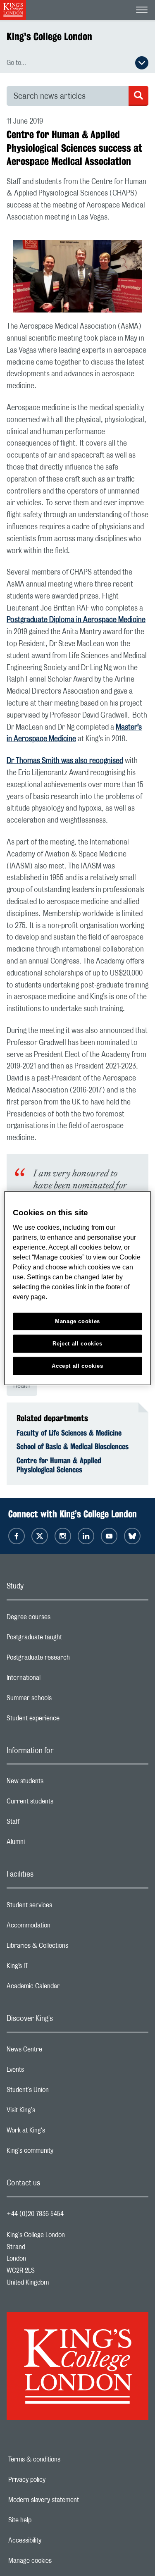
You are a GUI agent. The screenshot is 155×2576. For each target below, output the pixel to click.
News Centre (57, 2051)
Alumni (49, 1844)
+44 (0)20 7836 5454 (35, 2214)
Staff (46, 1824)
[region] (77, 1288)
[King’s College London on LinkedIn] (86, 1536)
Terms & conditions (63, 2459)
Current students (63, 1803)
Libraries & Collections (70, 1948)
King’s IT (50, 1968)
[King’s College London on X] (40, 1536)
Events (48, 2072)
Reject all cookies (77, 1343)
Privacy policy (55, 2480)
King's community (63, 2153)
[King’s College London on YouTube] (109, 1536)
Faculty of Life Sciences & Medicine (69, 1433)
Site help (48, 2520)
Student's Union (61, 2092)
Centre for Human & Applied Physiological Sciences (59, 1465)
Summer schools (62, 1700)
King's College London (49, 36)
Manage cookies (58, 2561)
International (56, 1680)
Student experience (66, 1720)
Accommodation (61, 1927)
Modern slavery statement (72, 2500)
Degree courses (61, 1619)
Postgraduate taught (67, 1639)
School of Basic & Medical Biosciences (73, 1446)
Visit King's (54, 2112)
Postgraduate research (71, 1660)
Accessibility (53, 2540)
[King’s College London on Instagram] (63, 1536)
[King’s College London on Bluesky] (132, 1536)
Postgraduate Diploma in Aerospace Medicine (76, 620)
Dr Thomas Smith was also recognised (65, 761)
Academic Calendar (66, 1988)
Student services (62, 1907)
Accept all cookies (77, 1366)
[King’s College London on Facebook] (17, 1536)
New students (58, 1783)
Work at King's (59, 2132)
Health (22, 1386)
